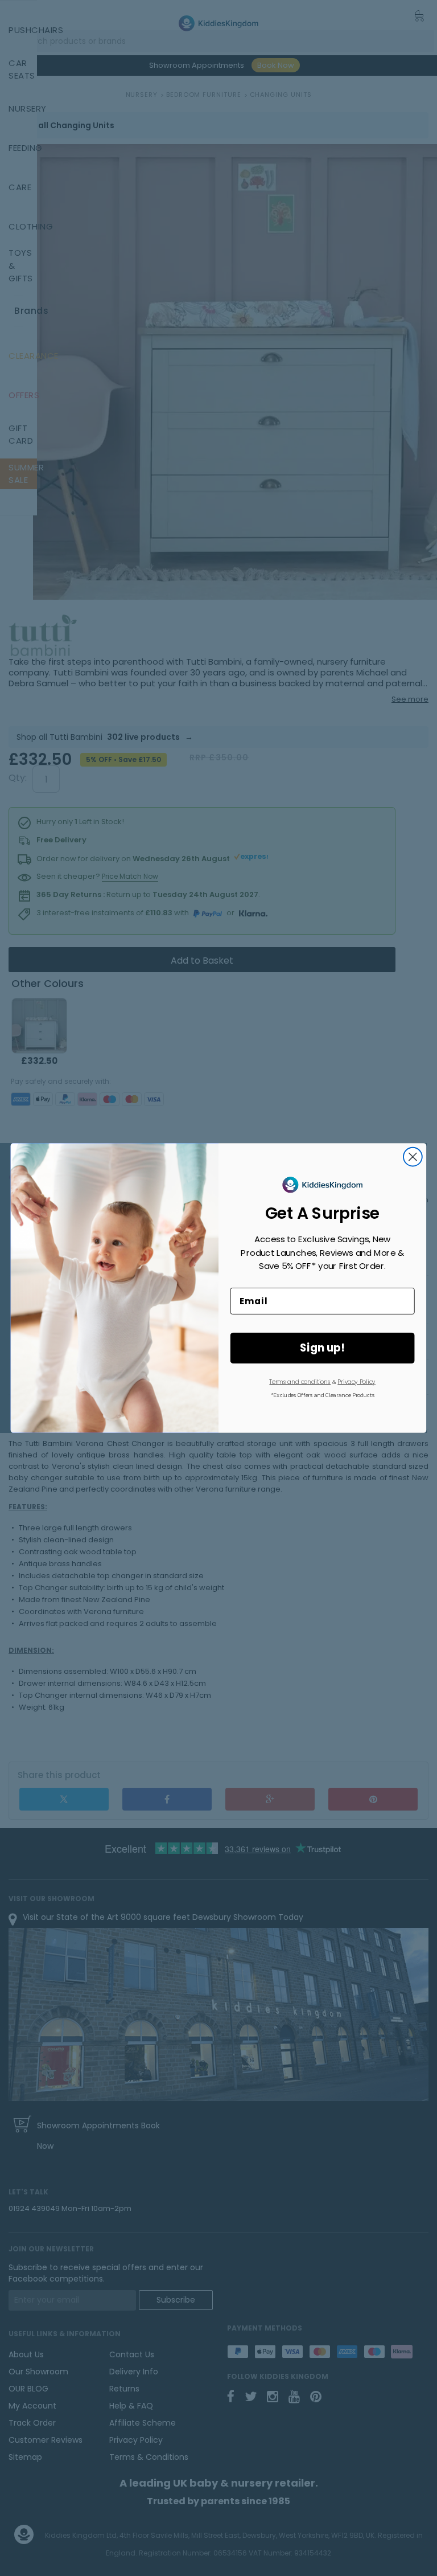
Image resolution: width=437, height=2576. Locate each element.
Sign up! (322, 1348)
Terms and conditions (300, 1382)
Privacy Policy (356, 1382)
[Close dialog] (413, 1157)
